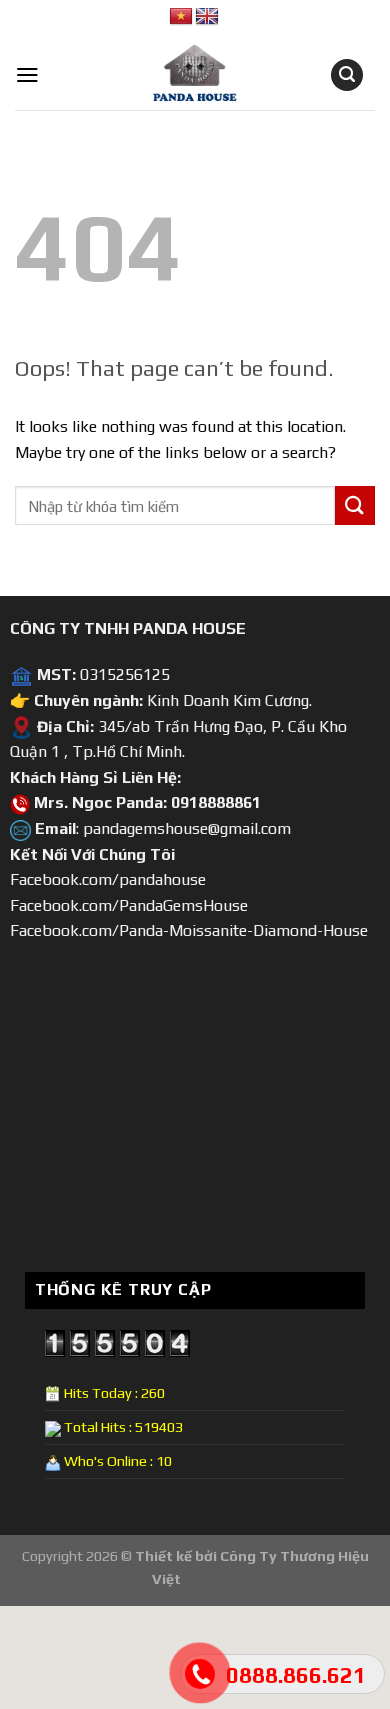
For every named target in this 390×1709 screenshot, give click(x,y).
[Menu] (27, 75)
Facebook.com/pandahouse (108, 879)
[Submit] (355, 505)
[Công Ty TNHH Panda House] (180, 75)
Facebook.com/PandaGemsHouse (129, 905)
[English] (207, 17)
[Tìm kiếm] (347, 75)
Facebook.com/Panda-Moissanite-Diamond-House (189, 930)
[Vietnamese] (181, 17)
